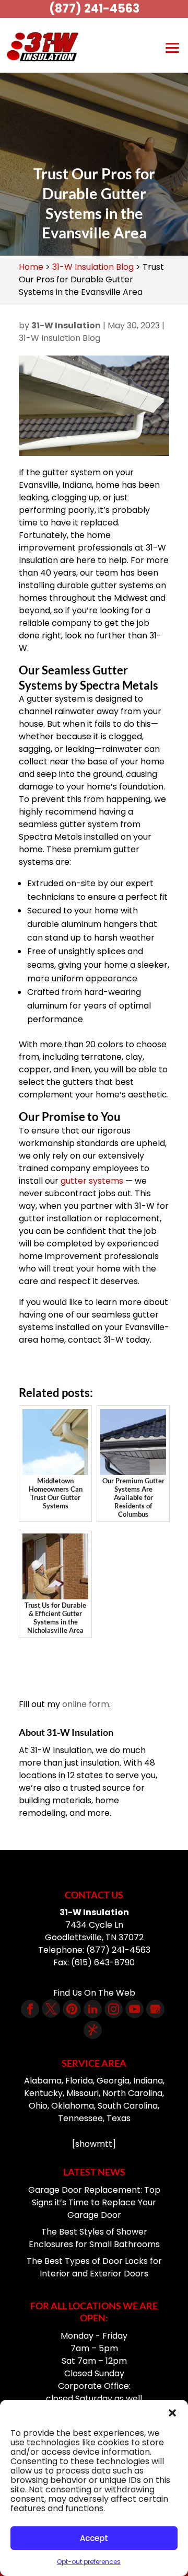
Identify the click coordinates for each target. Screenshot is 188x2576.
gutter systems (92, 1181)
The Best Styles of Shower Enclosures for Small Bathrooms (94, 2238)
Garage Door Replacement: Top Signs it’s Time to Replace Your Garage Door (94, 2202)
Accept (94, 2538)
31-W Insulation (66, 325)
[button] (172, 2413)
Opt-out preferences (89, 2562)
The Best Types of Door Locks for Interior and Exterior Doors (94, 2267)
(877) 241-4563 (94, 9)
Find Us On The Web (94, 1993)
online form (86, 1704)
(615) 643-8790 (103, 1962)
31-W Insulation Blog (60, 338)
